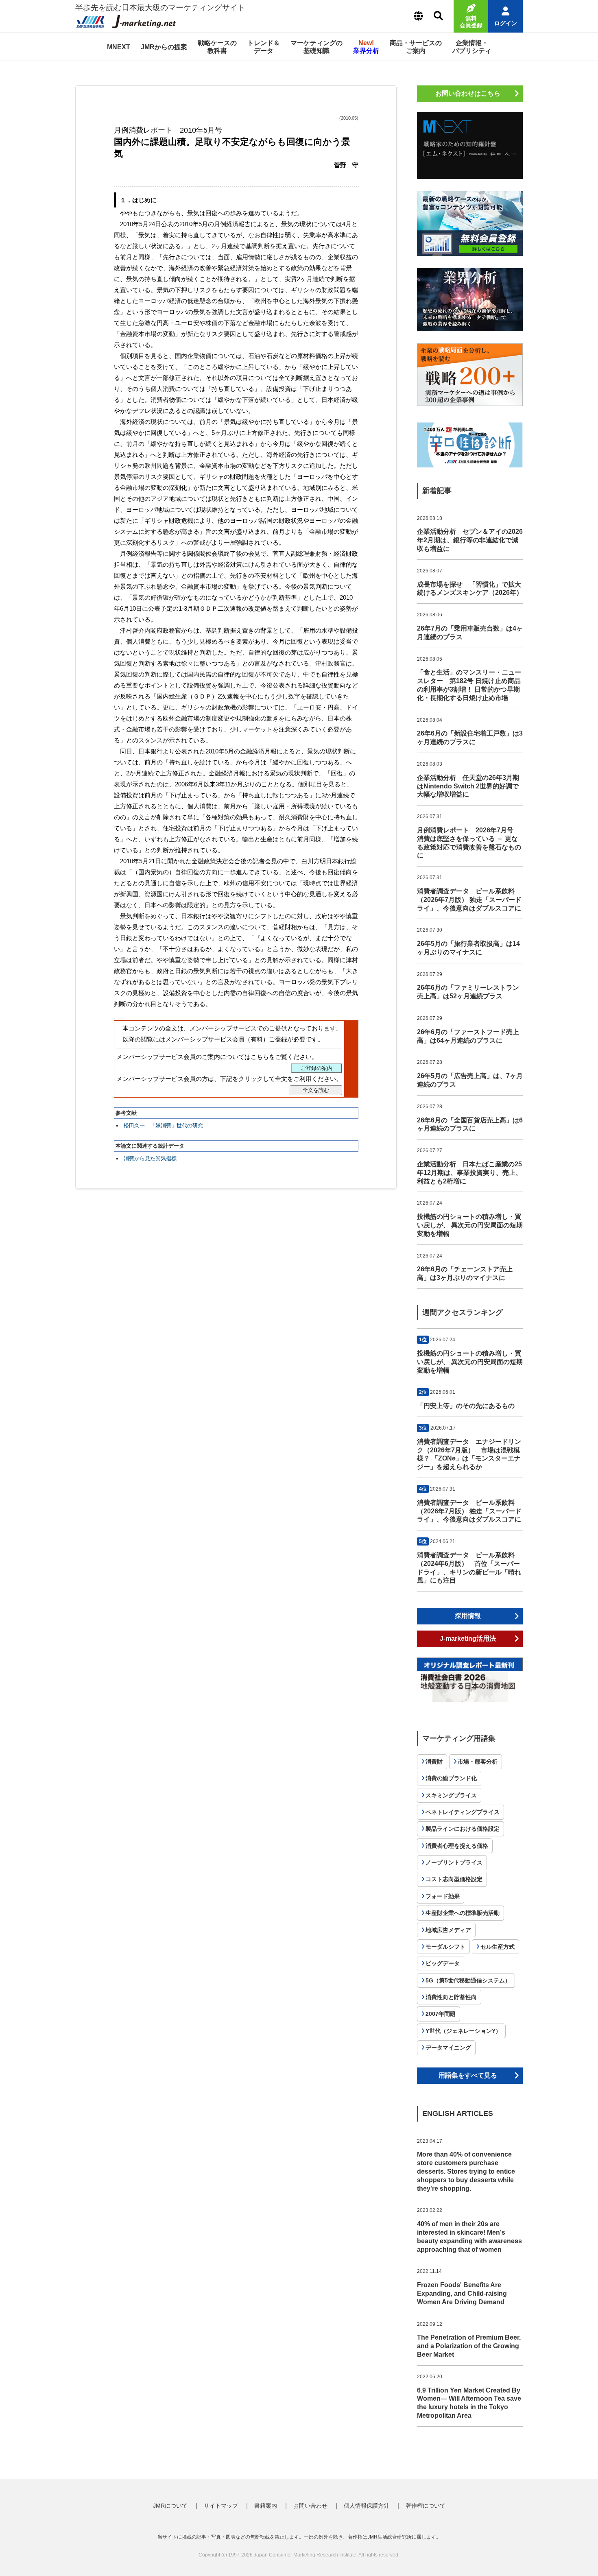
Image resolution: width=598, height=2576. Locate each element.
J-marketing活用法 (468, 1638)
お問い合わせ (310, 2506)
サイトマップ (221, 2506)
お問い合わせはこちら (468, 93)
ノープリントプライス (454, 1862)
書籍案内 (266, 2506)
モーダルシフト (445, 1947)
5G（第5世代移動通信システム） (468, 1980)
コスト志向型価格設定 (454, 1879)
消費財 (434, 1762)
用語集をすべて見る (468, 2075)
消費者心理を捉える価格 (457, 1846)
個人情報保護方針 (367, 2506)
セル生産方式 (498, 1947)
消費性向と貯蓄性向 (451, 1997)
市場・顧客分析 (478, 1762)
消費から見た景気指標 (150, 1158)
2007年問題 (441, 2014)
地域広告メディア (448, 1930)
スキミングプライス (451, 1795)
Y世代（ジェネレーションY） (463, 2031)
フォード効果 (443, 1896)
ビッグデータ (443, 1963)
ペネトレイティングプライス (463, 1812)
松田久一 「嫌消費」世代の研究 (163, 1125)
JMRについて (170, 2506)
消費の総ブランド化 (451, 1778)
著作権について (426, 2506)
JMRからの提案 (164, 47)
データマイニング (448, 2048)
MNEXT (119, 47)
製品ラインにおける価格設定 (463, 1829)
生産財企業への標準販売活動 (463, 1913)
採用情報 (468, 1616)
